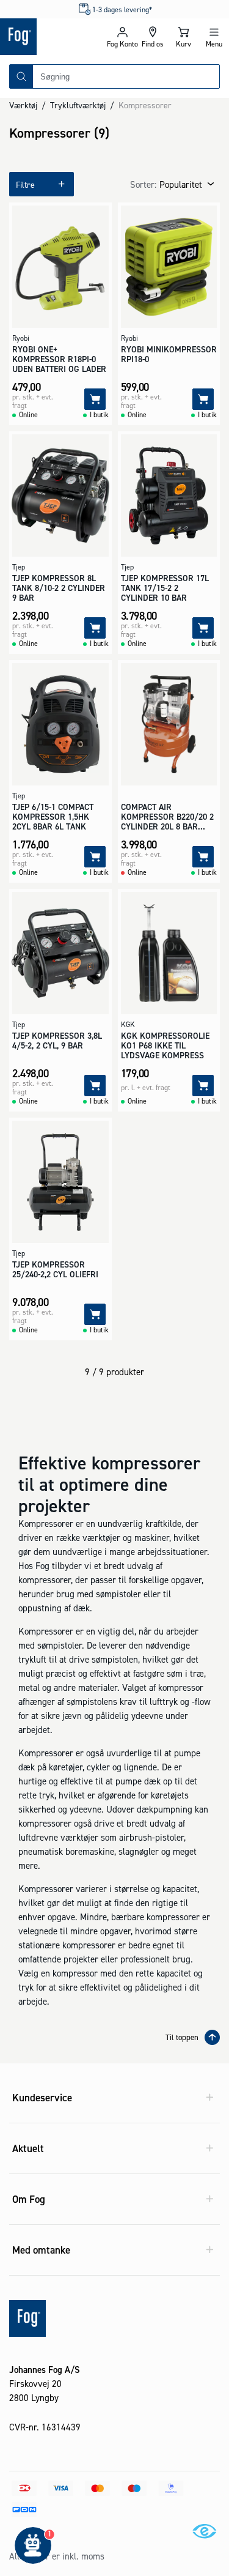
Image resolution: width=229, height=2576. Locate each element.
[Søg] (21, 76)
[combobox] (126, 76)
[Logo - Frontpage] (53, 37)
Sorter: (143, 184)
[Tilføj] (95, 399)
